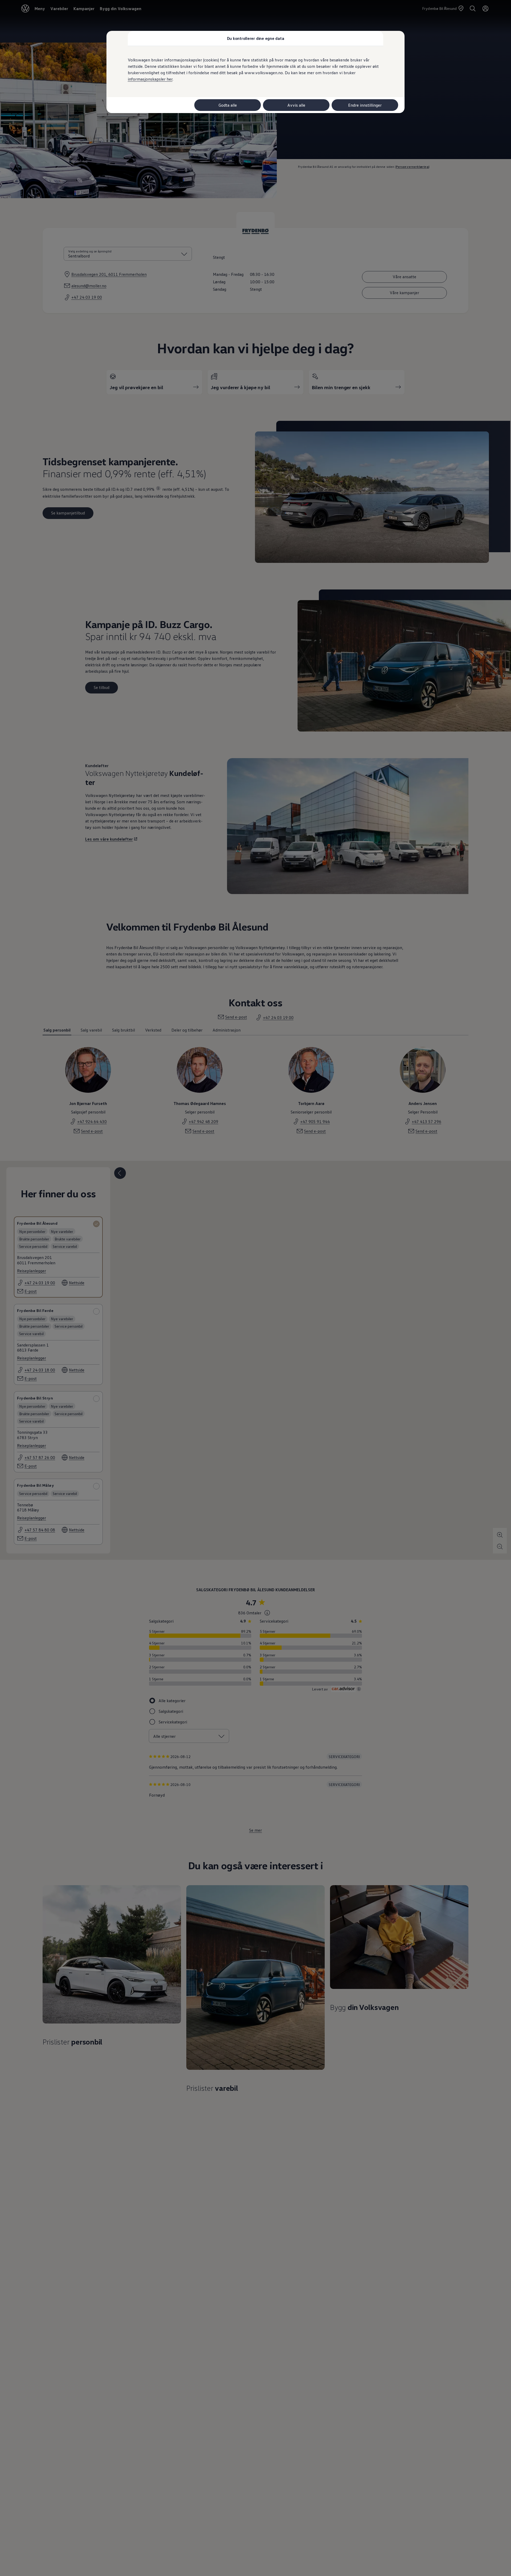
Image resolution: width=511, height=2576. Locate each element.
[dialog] (256, 1288)
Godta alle (228, 105)
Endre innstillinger (365, 105)
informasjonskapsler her (150, 79)
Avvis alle (296, 105)
